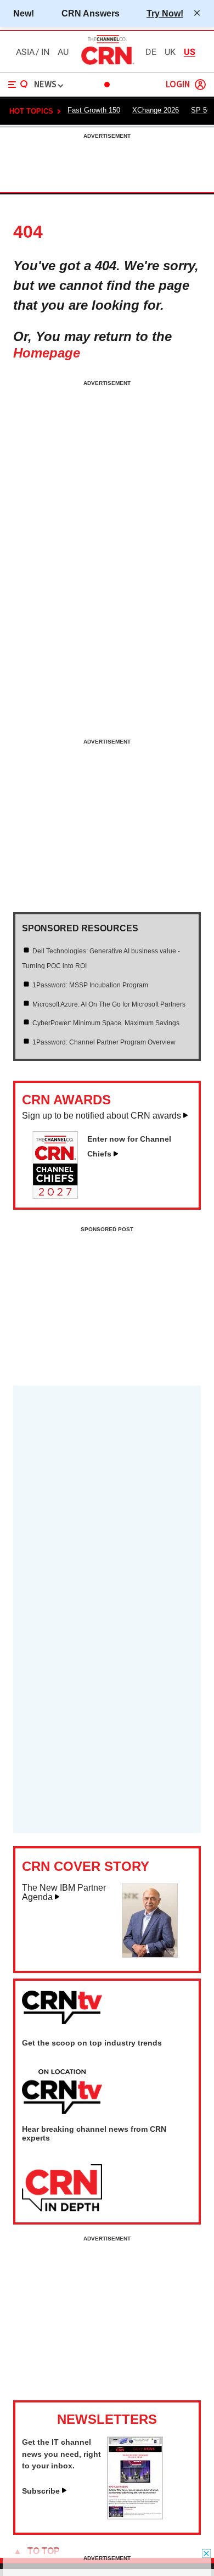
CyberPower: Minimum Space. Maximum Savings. (107, 1023)
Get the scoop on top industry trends (92, 2043)
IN (45, 52)
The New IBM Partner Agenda (64, 1893)
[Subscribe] (135, 2516)
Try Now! (165, 13)
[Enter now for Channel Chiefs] (60, 1195)
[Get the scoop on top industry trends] (62, 2092)
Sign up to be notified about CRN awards (102, 1116)
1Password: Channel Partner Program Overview (104, 1042)
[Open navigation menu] (18, 85)
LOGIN (178, 85)
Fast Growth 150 (94, 110)
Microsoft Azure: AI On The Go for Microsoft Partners (109, 1004)
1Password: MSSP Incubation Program (90, 985)
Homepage (47, 353)
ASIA (25, 52)
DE (151, 52)
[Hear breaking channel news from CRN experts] (62, 2188)
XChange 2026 (156, 110)
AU (63, 52)
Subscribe (41, 2491)
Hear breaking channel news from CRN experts (94, 2133)
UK (170, 52)
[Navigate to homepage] (107, 64)
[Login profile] (200, 85)
